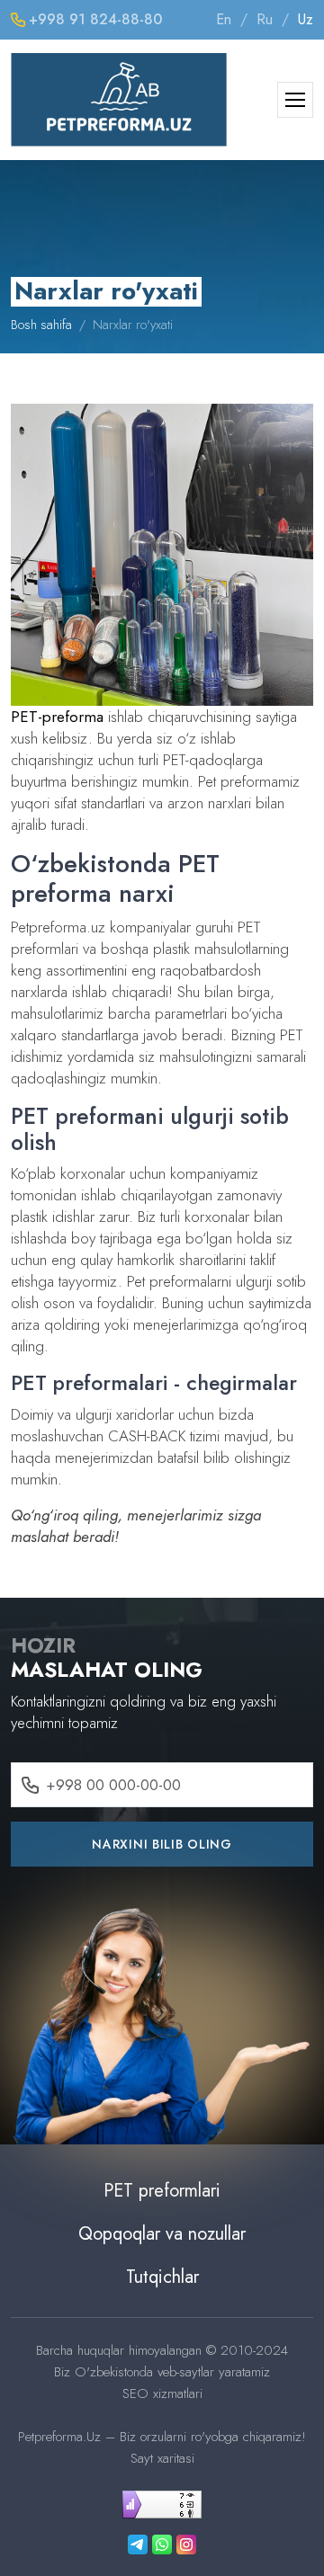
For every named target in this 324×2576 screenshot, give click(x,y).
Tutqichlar (162, 2277)
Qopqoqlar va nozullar (162, 2234)
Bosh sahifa (41, 325)
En (224, 19)
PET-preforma (57, 717)
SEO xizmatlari (162, 2393)
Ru (265, 19)
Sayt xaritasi (162, 2458)
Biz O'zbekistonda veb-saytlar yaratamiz (162, 2372)
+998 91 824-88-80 (95, 19)
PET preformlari (162, 2191)
